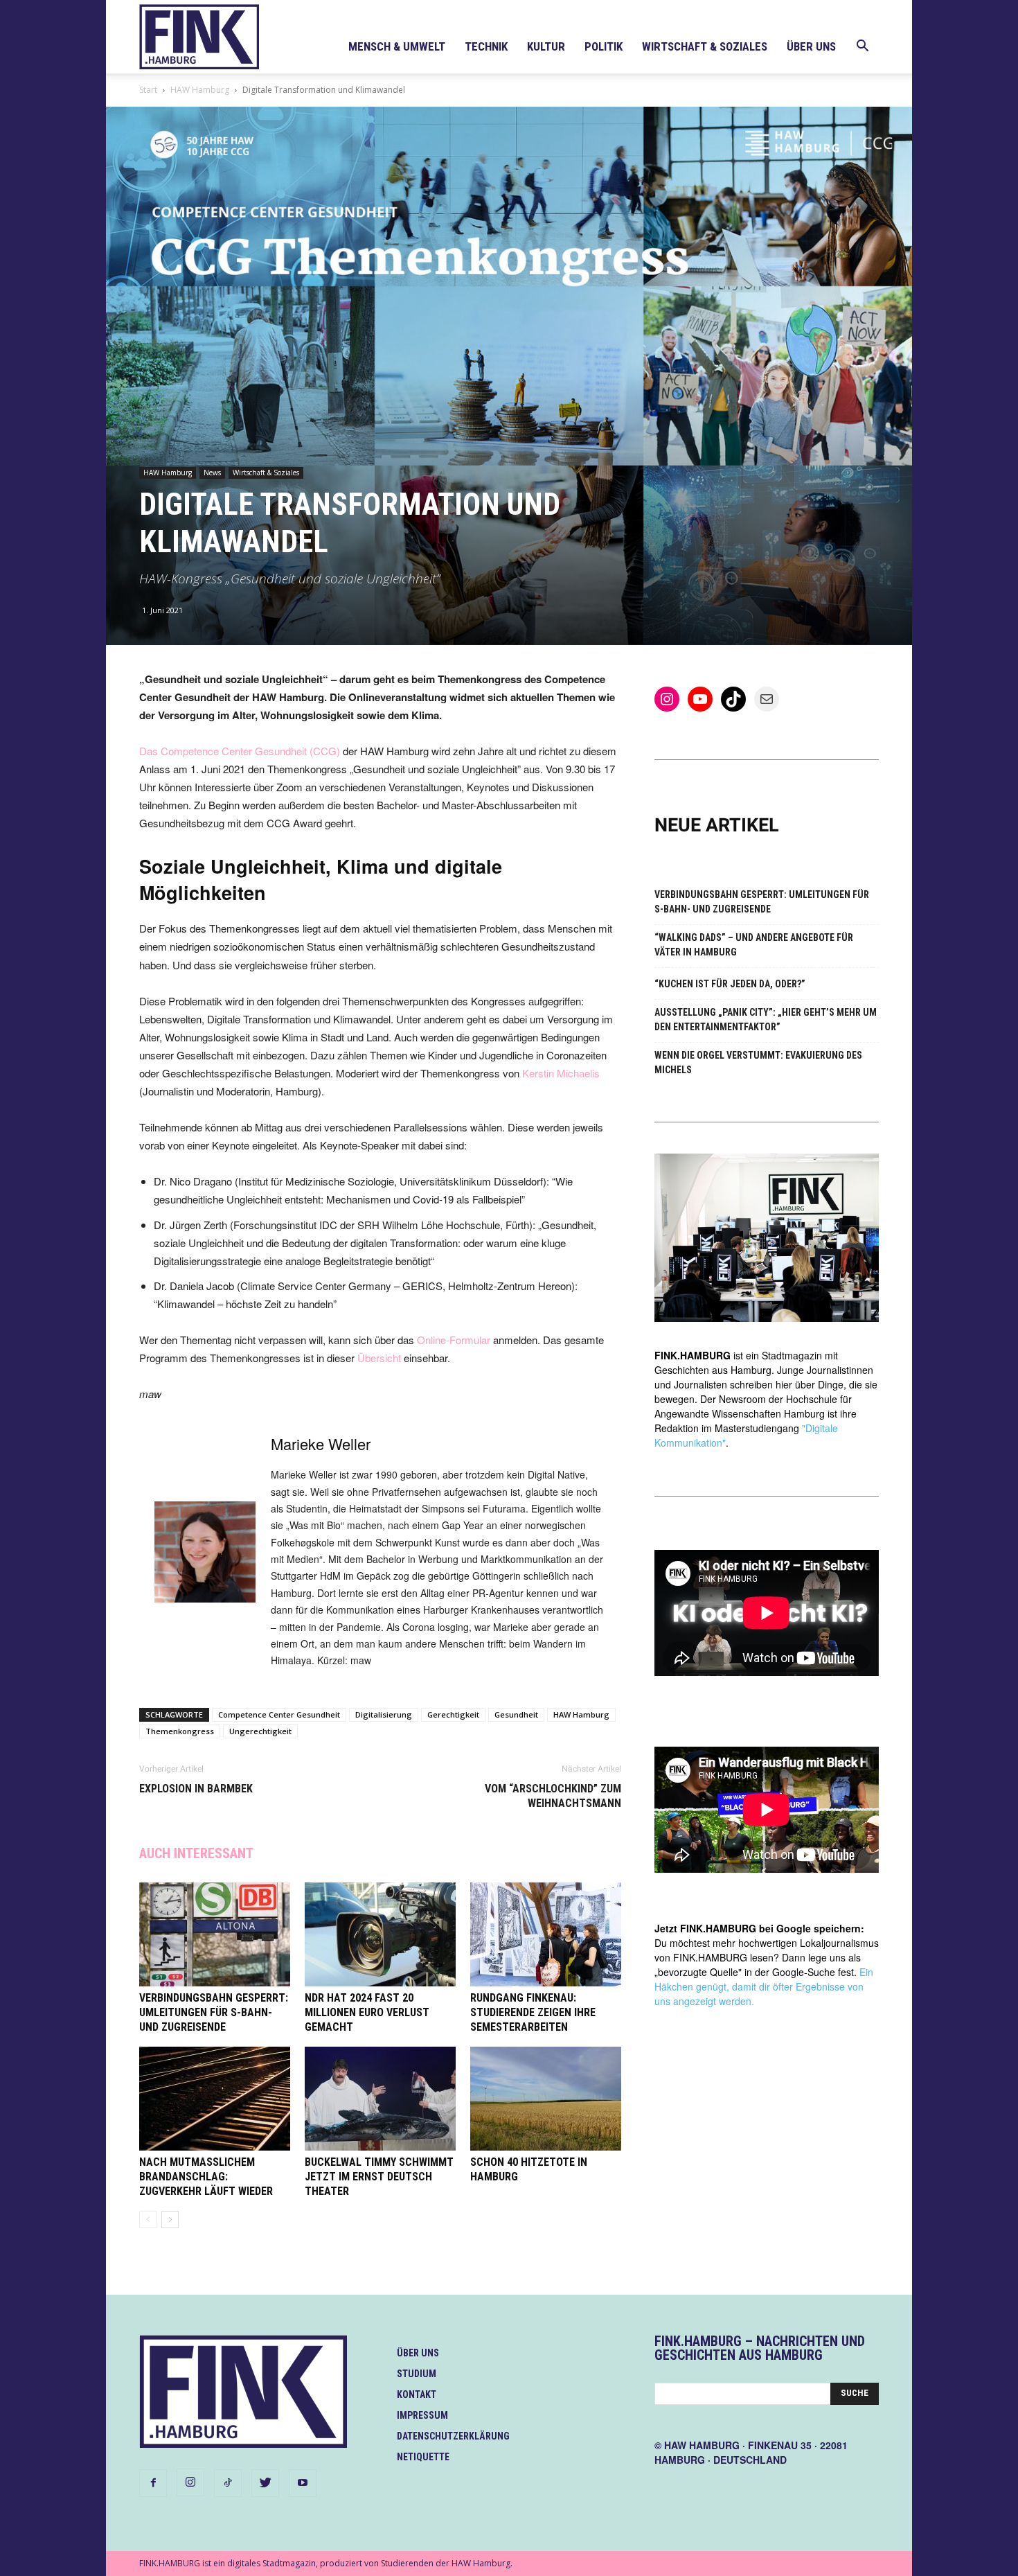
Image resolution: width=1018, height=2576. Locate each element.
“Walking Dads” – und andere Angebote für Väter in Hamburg (754, 945)
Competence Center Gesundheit (279, 1714)
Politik (604, 46)
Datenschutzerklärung (453, 2436)
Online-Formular (454, 1340)
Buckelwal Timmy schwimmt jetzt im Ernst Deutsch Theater (379, 2177)
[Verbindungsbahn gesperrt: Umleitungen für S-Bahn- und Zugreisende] (215, 1934)
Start (148, 90)
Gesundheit (516, 1714)
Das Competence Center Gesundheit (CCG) (241, 751)
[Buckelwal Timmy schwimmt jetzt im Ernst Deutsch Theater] (380, 2099)
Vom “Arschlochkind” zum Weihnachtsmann (553, 1796)
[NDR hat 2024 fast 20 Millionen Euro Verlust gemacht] (380, 1934)
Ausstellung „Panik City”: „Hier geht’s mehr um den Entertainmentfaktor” (766, 1020)
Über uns (811, 46)
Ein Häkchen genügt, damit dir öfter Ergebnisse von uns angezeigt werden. (764, 1986)
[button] (862, 47)
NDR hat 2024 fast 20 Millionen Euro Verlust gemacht (367, 2012)
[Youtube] (303, 2483)
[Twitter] (265, 2483)
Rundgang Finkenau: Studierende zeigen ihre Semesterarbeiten (533, 2012)
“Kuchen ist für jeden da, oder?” (730, 984)
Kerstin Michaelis (561, 1073)
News (212, 473)
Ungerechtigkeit (260, 1731)
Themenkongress (180, 1731)
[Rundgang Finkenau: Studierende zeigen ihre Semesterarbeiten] (546, 1934)
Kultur (546, 46)
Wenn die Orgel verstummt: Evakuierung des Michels (758, 1062)
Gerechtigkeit (453, 1714)
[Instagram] (190, 2482)
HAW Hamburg (200, 90)
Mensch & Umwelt (397, 46)
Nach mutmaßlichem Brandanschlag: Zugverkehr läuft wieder (206, 2177)
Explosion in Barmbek (196, 1789)
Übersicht (379, 1358)
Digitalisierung (384, 1714)
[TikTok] (228, 2483)
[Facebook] (153, 2483)
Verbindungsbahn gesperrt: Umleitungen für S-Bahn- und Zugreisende (214, 2012)
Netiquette (423, 2457)
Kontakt (417, 2394)
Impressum (422, 2415)
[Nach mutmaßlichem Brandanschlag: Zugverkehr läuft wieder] (215, 2099)
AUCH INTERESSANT (196, 1853)
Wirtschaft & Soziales (705, 46)
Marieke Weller (321, 1444)
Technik (486, 46)
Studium (417, 2374)
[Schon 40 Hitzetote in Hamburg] (546, 2099)
